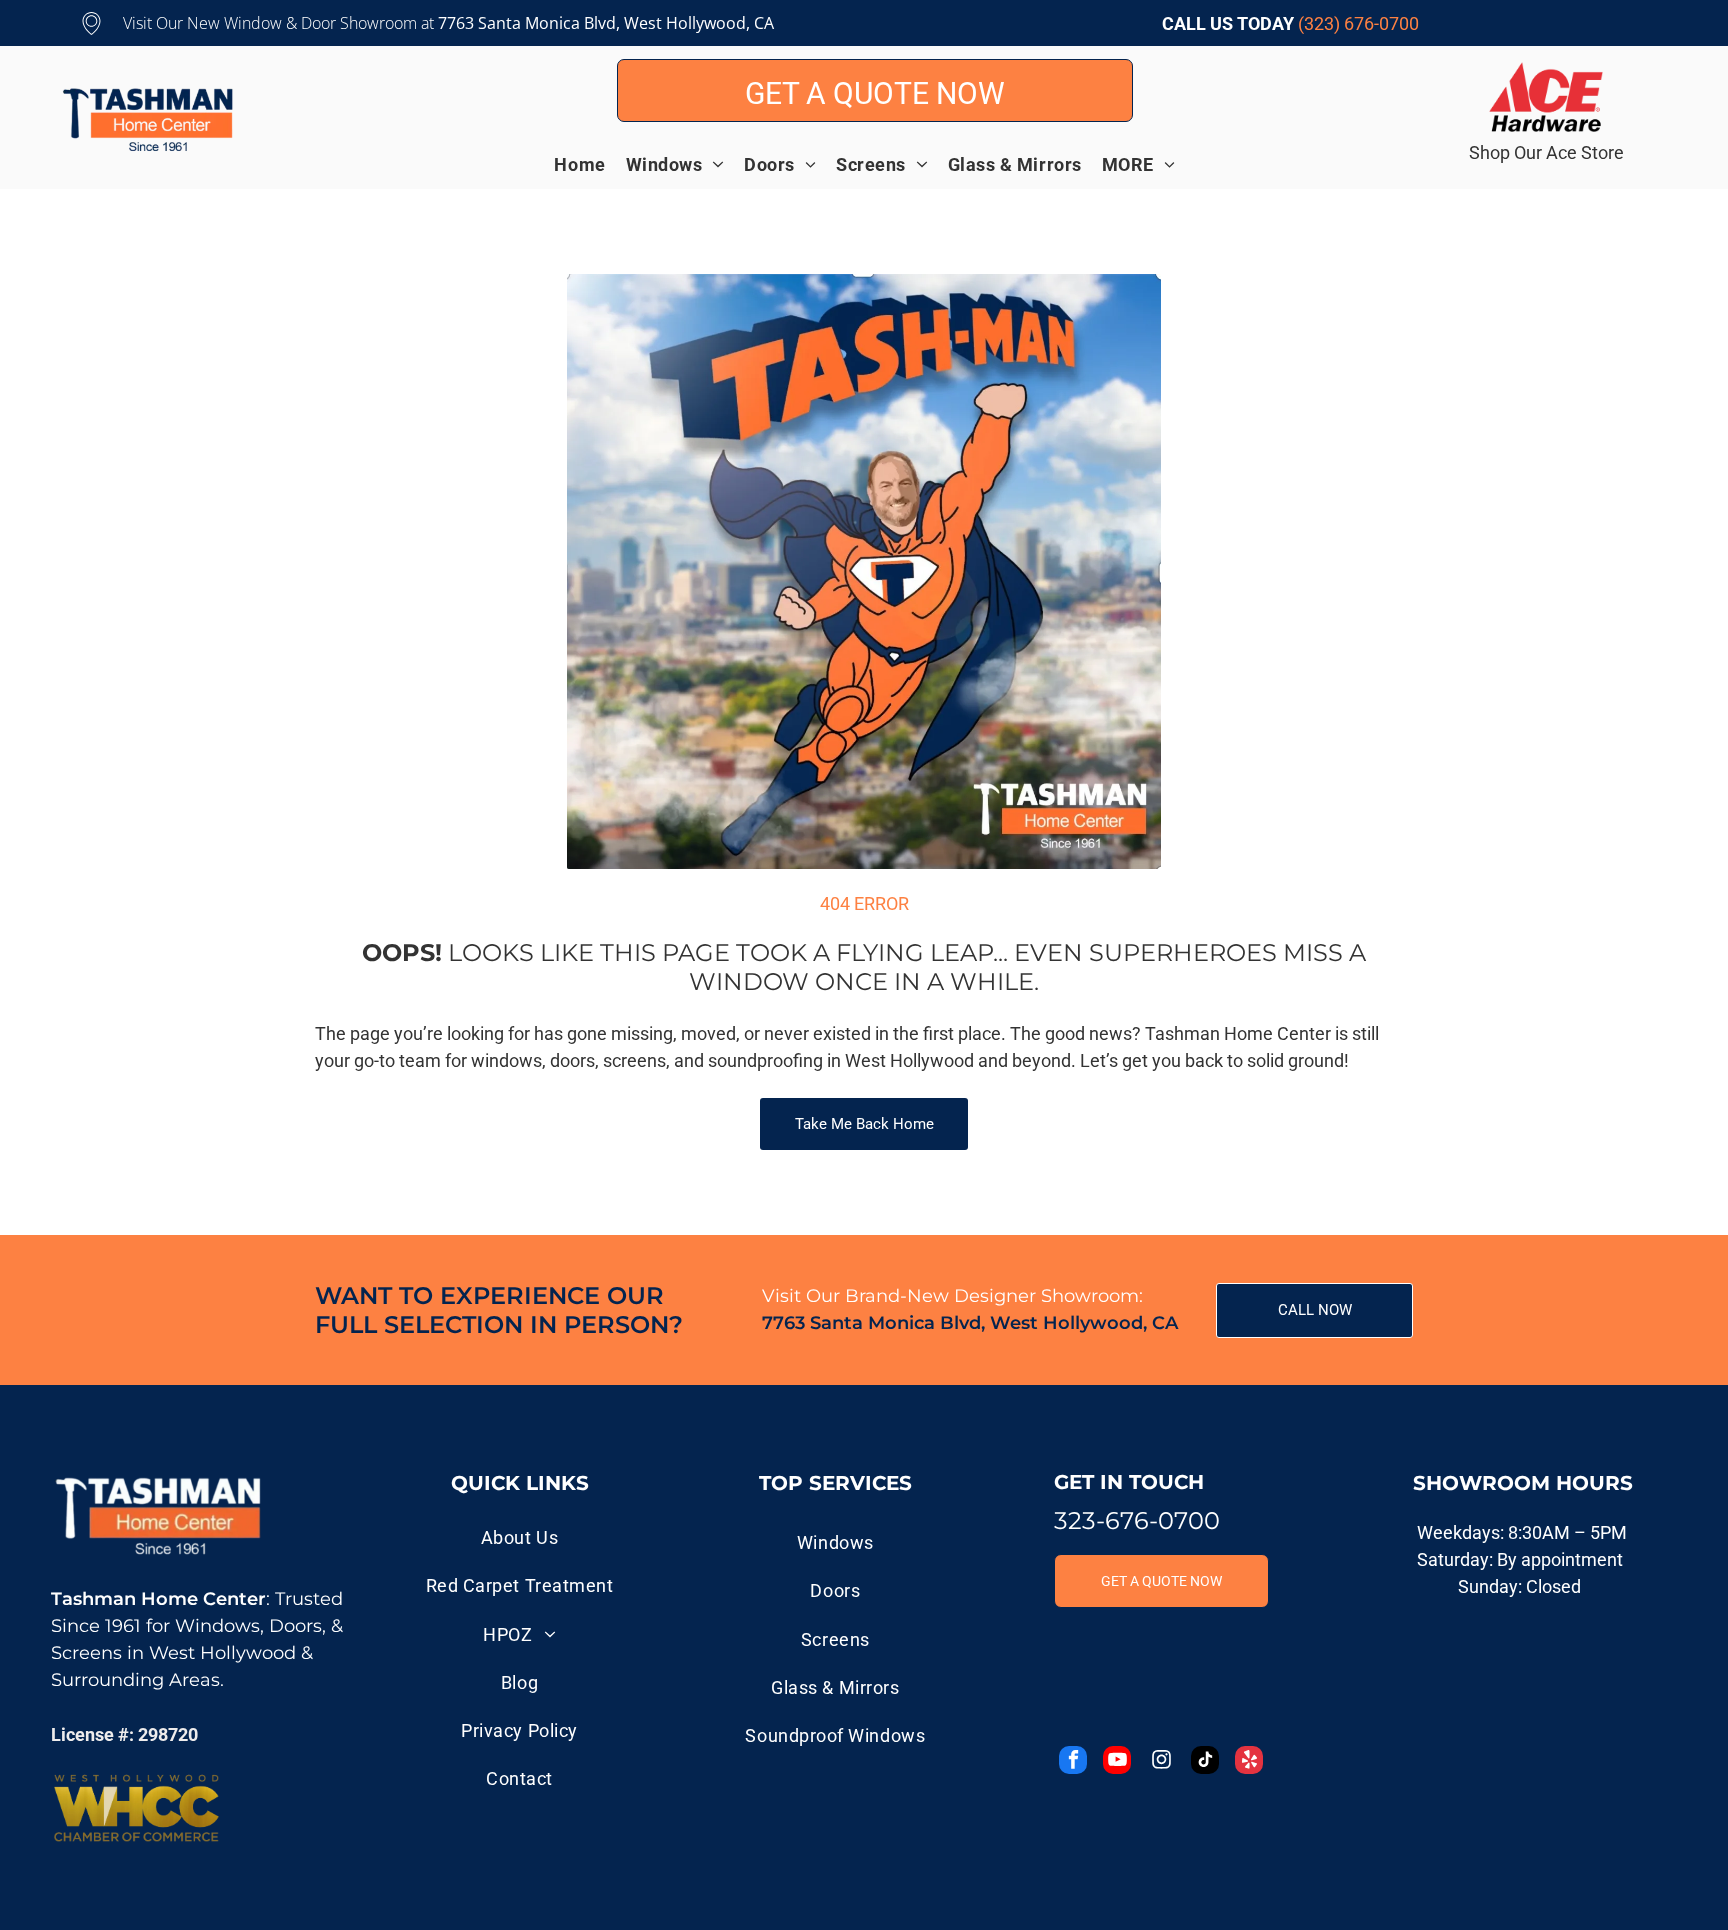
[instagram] (1161, 1762)
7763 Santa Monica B (516, 23)
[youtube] (1117, 1762)
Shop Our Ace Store (1546, 152)
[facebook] (1073, 1762)
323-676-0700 (1137, 1520)
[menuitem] (589, 164)
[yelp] (1249, 1762)
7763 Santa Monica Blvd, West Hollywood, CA (970, 1323)
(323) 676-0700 (1358, 23)
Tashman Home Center (158, 1599)
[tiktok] (1205, 1762)
